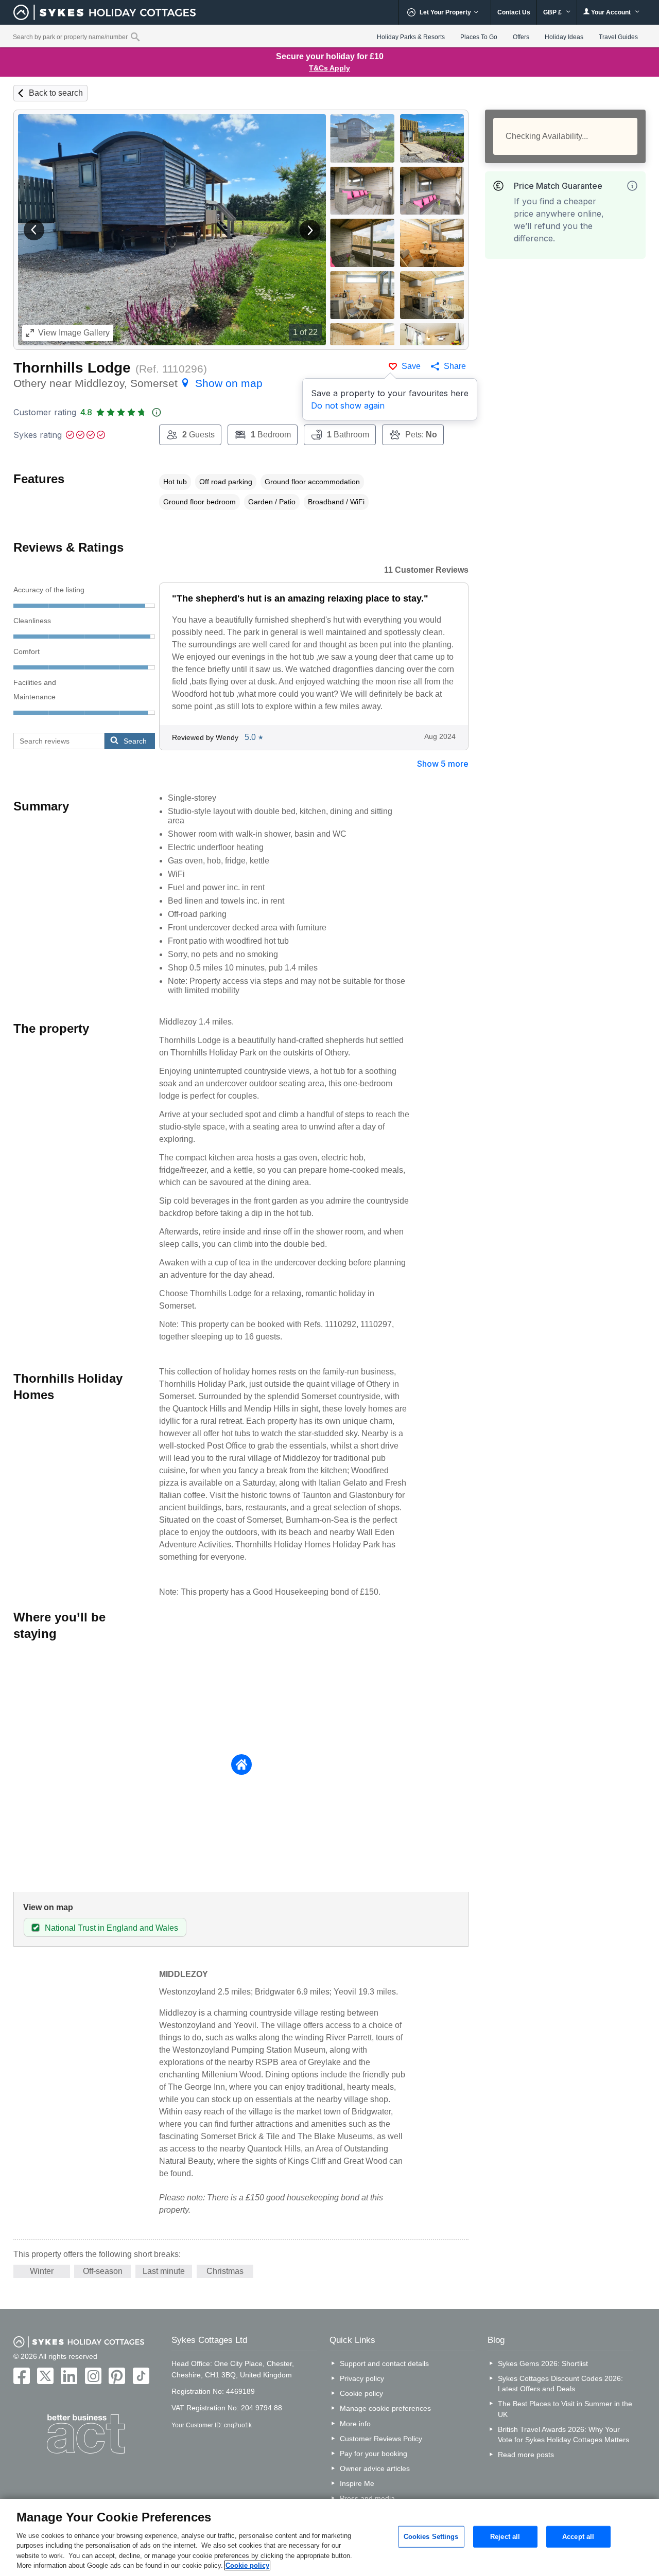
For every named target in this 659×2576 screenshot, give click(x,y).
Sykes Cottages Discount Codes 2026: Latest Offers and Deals (560, 2384)
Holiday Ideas (564, 37)
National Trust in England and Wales (111, 1928)
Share (455, 366)
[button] (34, 230)
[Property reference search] (135, 37)
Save (411, 366)
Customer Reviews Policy (381, 2439)
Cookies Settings (431, 2537)
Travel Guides (618, 37)
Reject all (505, 2537)
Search (135, 741)
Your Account (611, 12)
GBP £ (553, 12)
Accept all (578, 2537)
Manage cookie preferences (385, 2408)
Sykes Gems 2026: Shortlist (543, 2363)
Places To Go (479, 37)
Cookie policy (361, 2393)
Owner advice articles (375, 2468)
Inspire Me (357, 2483)
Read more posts (526, 2455)
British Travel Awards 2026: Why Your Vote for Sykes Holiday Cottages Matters (563, 2434)
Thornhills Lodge (72, 368)
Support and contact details (384, 2363)
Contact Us (514, 12)
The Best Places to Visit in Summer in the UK (565, 2409)
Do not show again (348, 405)
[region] (329, 2537)
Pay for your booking (374, 2454)
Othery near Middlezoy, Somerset (138, 383)
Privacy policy (362, 2378)
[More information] (632, 186)
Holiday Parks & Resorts (411, 37)
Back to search (56, 93)
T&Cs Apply (329, 68)
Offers (521, 37)
